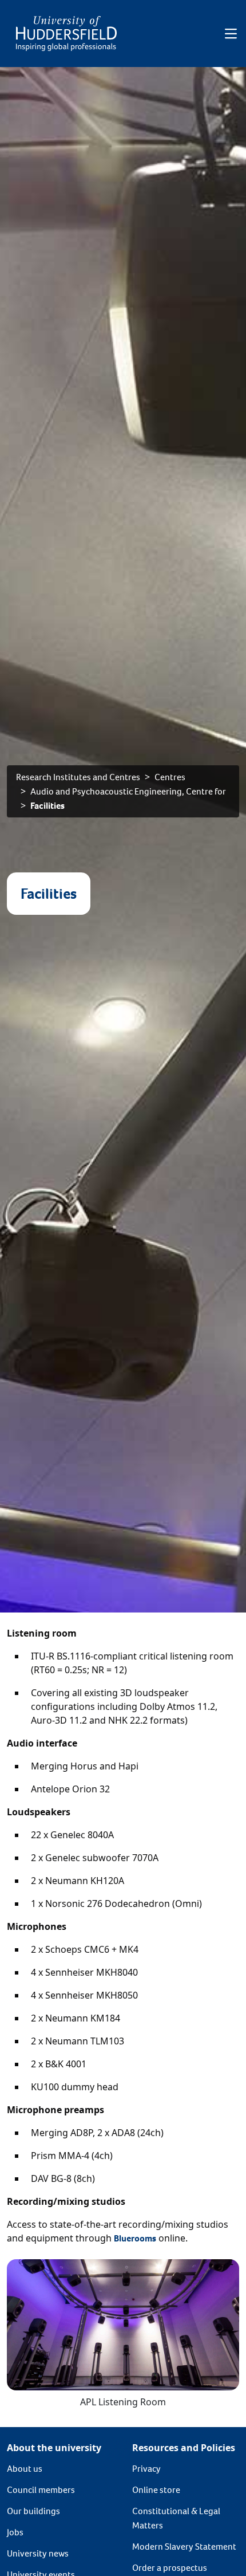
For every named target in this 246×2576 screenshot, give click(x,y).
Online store (156, 2490)
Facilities (47, 806)
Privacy (146, 2469)
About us (25, 2469)
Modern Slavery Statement (184, 2546)
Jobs (15, 2532)
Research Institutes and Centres (78, 777)
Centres (170, 777)
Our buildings (33, 2511)
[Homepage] (66, 34)
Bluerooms (135, 2238)
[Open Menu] (231, 34)
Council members (41, 2490)
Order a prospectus (170, 2568)
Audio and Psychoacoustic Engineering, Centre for (128, 791)
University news (38, 2553)
